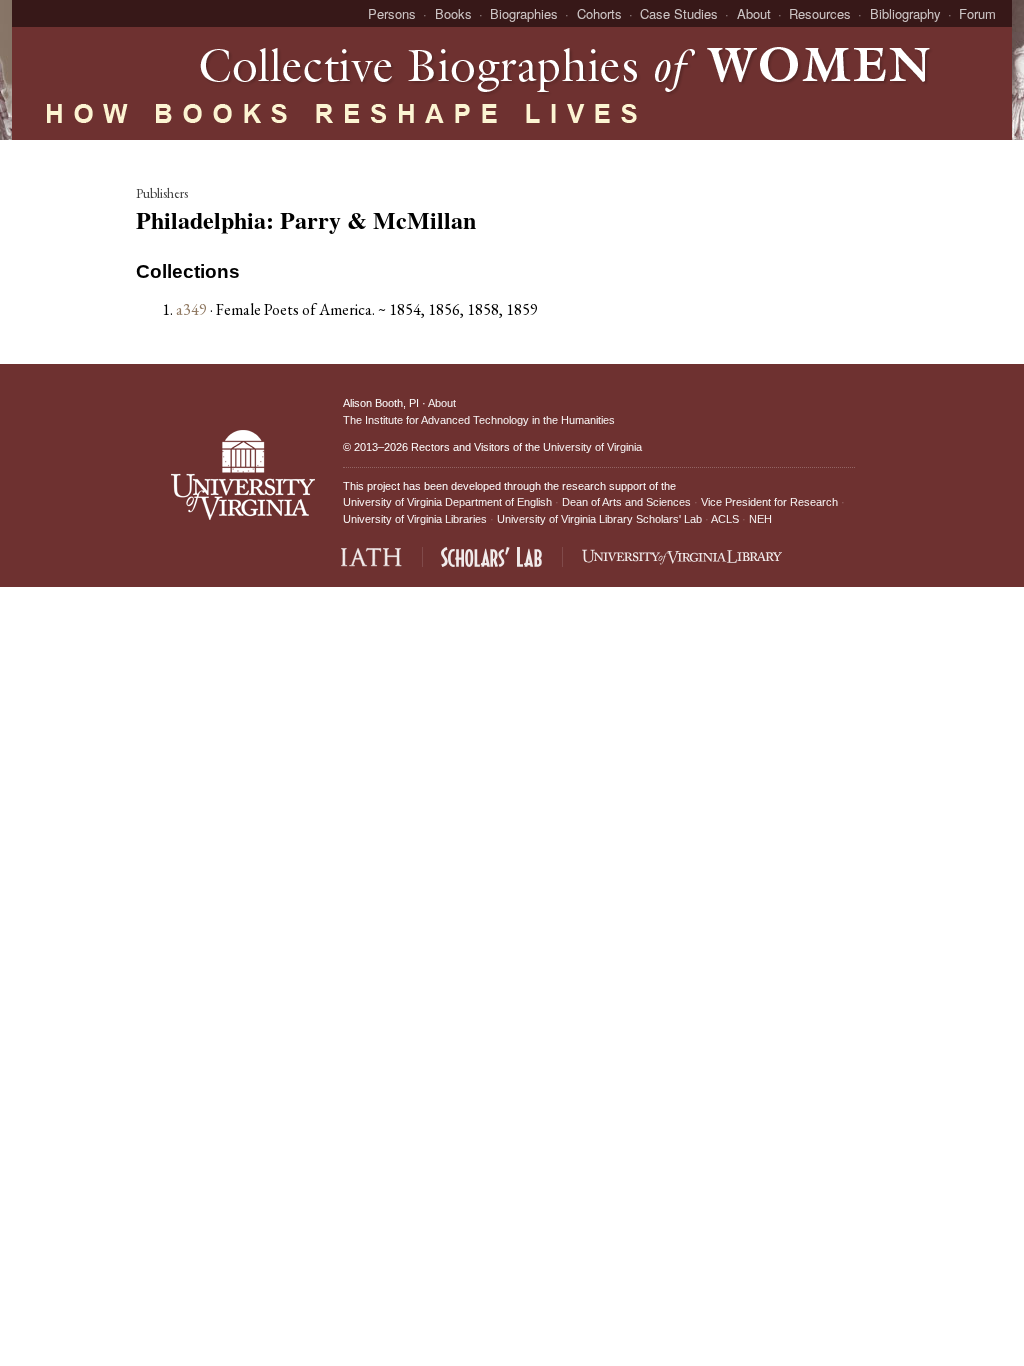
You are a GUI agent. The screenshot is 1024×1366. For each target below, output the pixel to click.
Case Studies (679, 13)
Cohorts (599, 13)
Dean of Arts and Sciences (626, 502)
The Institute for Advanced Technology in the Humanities (479, 420)
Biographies (524, 13)
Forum (977, 13)
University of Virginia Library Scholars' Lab (599, 519)
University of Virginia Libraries (415, 519)
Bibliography (905, 13)
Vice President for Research (769, 502)
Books (453, 13)
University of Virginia (592, 447)
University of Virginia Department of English (447, 502)
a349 (191, 309)
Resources (820, 13)
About (754, 13)
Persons (392, 13)
